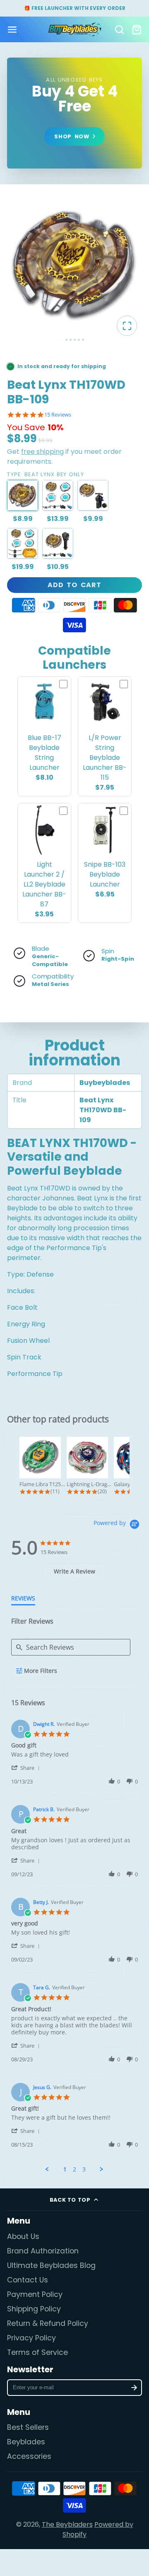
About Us (23, 2236)
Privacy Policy (31, 2338)
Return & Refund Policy (48, 2323)
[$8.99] (23, 495)
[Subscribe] (134, 2388)
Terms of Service (37, 2352)
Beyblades (26, 2442)
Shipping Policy (34, 2309)
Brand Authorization (43, 2251)
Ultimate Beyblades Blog (51, 2265)
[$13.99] (58, 495)
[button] (27, 1768)
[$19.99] (23, 543)
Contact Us (28, 2280)
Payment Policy (35, 2294)
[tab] (75, 1571)
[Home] (75, 29)
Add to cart (74, 585)
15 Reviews (58, 415)
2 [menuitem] (74, 2169)
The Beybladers (67, 2524)
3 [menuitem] (84, 2169)
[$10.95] (58, 543)
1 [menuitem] (65, 2169)
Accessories (29, 2456)
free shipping (42, 452)
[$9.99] (93, 495)
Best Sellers (28, 2427)
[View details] (75, 113)
